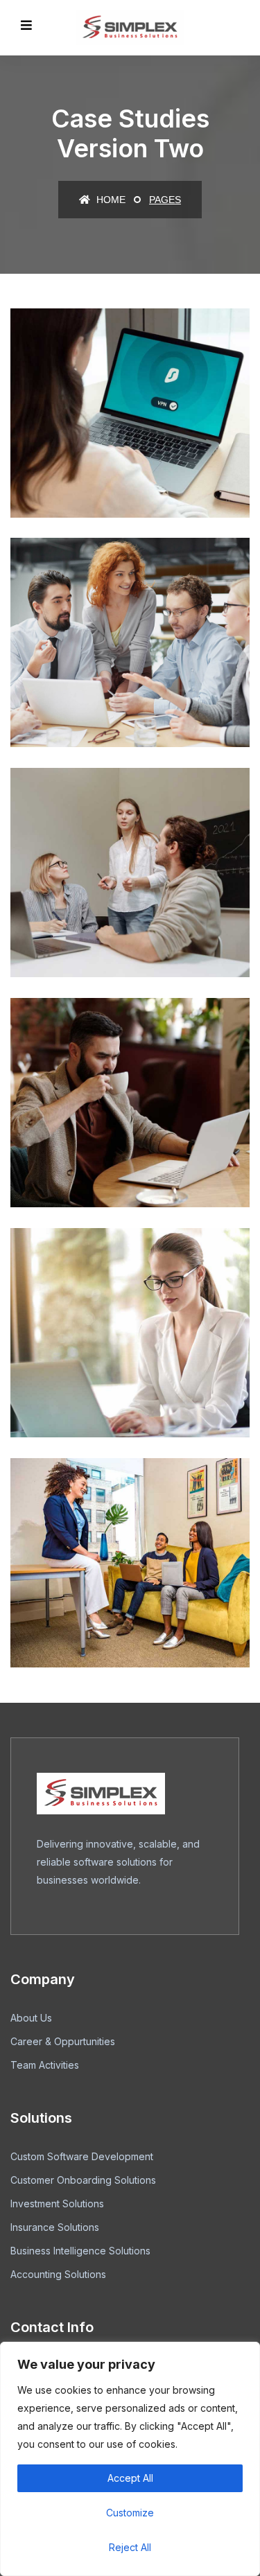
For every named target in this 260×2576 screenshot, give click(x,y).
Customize (130, 2513)
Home (110, 200)
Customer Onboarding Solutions (83, 2180)
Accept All (130, 2478)
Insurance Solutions (55, 2227)
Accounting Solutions (58, 2274)
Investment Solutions (57, 2203)
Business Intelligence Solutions (80, 2251)
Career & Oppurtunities (63, 2041)
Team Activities (45, 2065)
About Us (31, 2018)
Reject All (130, 2547)
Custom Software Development (82, 2156)
